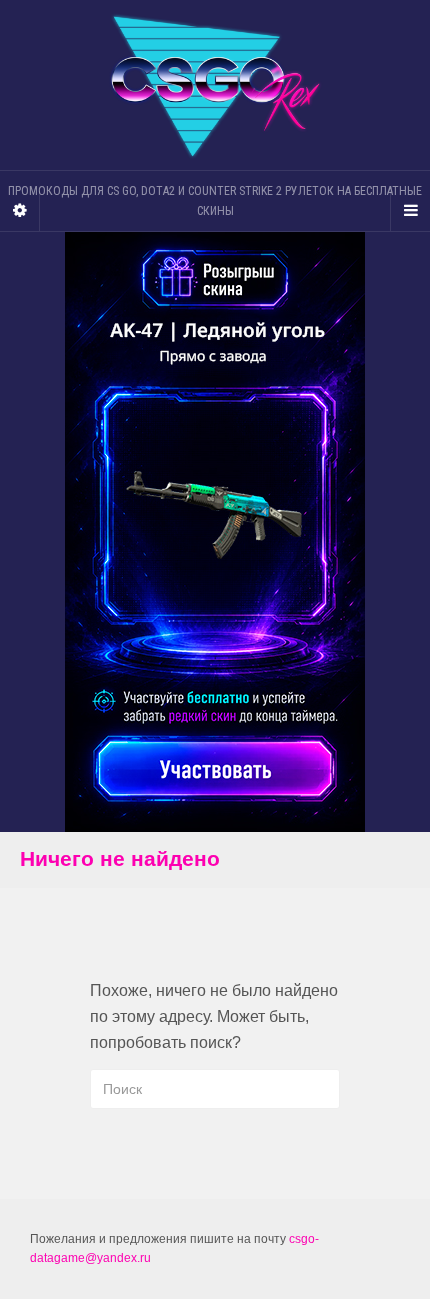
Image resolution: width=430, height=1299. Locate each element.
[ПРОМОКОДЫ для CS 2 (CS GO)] (215, 85)
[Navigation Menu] (410, 211)
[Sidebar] (20, 211)
